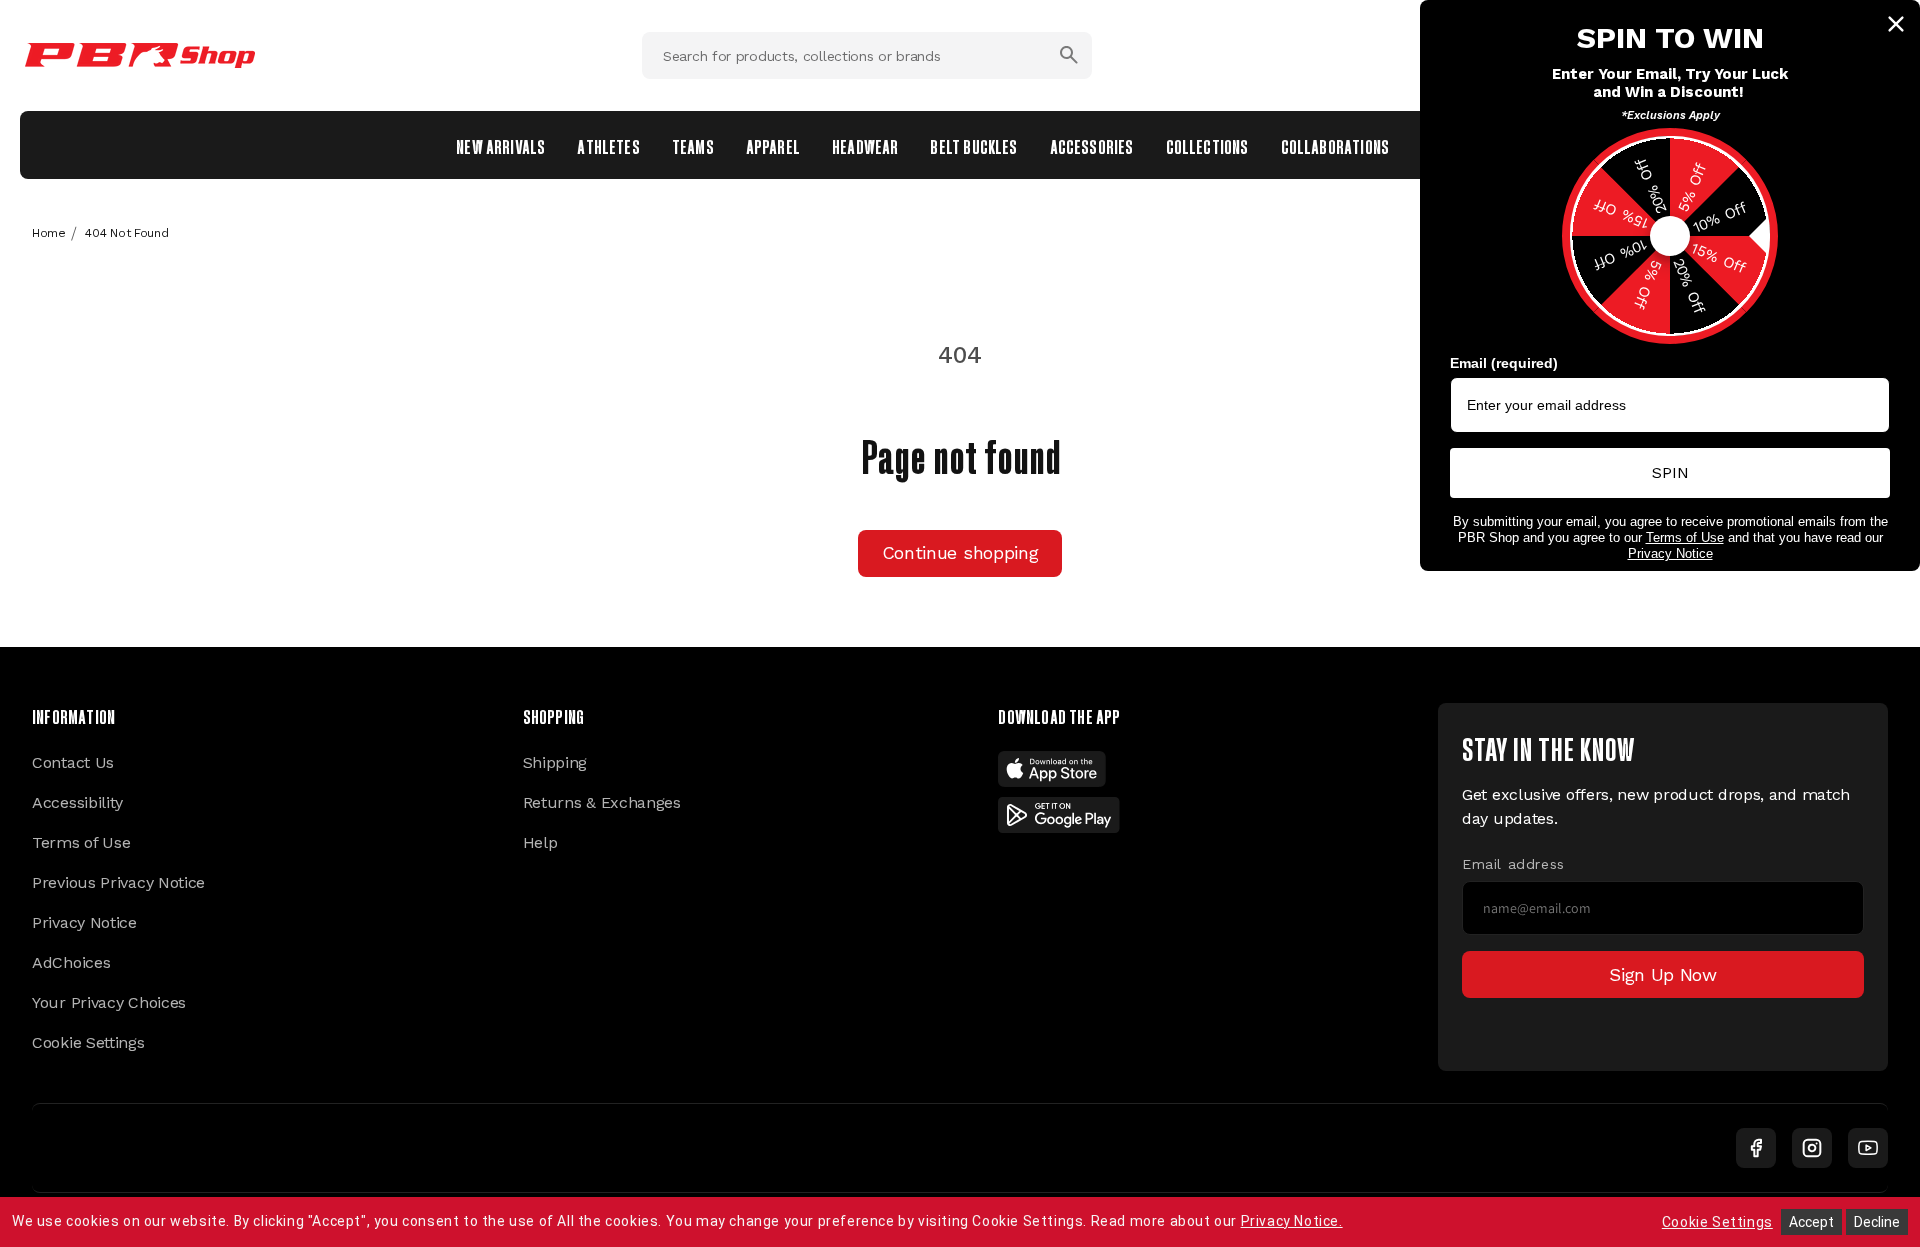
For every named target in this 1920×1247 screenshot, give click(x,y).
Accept (1811, 1222)
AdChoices (71, 962)
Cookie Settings (88, 1042)
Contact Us (73, 762)
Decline (1877, 1222)
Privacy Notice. (1292, 1221)
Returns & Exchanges (602, 802)
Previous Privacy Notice (118, 882)
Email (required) (1504, 363)
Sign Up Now (1663, 974)
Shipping (555, 762)
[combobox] (867, 55)
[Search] (1069, 55)
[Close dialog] (1896, 24)
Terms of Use (81, 842)
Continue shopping (960, 552)
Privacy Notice (84, 922)
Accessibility (77, 802)
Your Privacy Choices (109, 1002)
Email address (1513, 864)
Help (540, 842)
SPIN (1670, 472)
